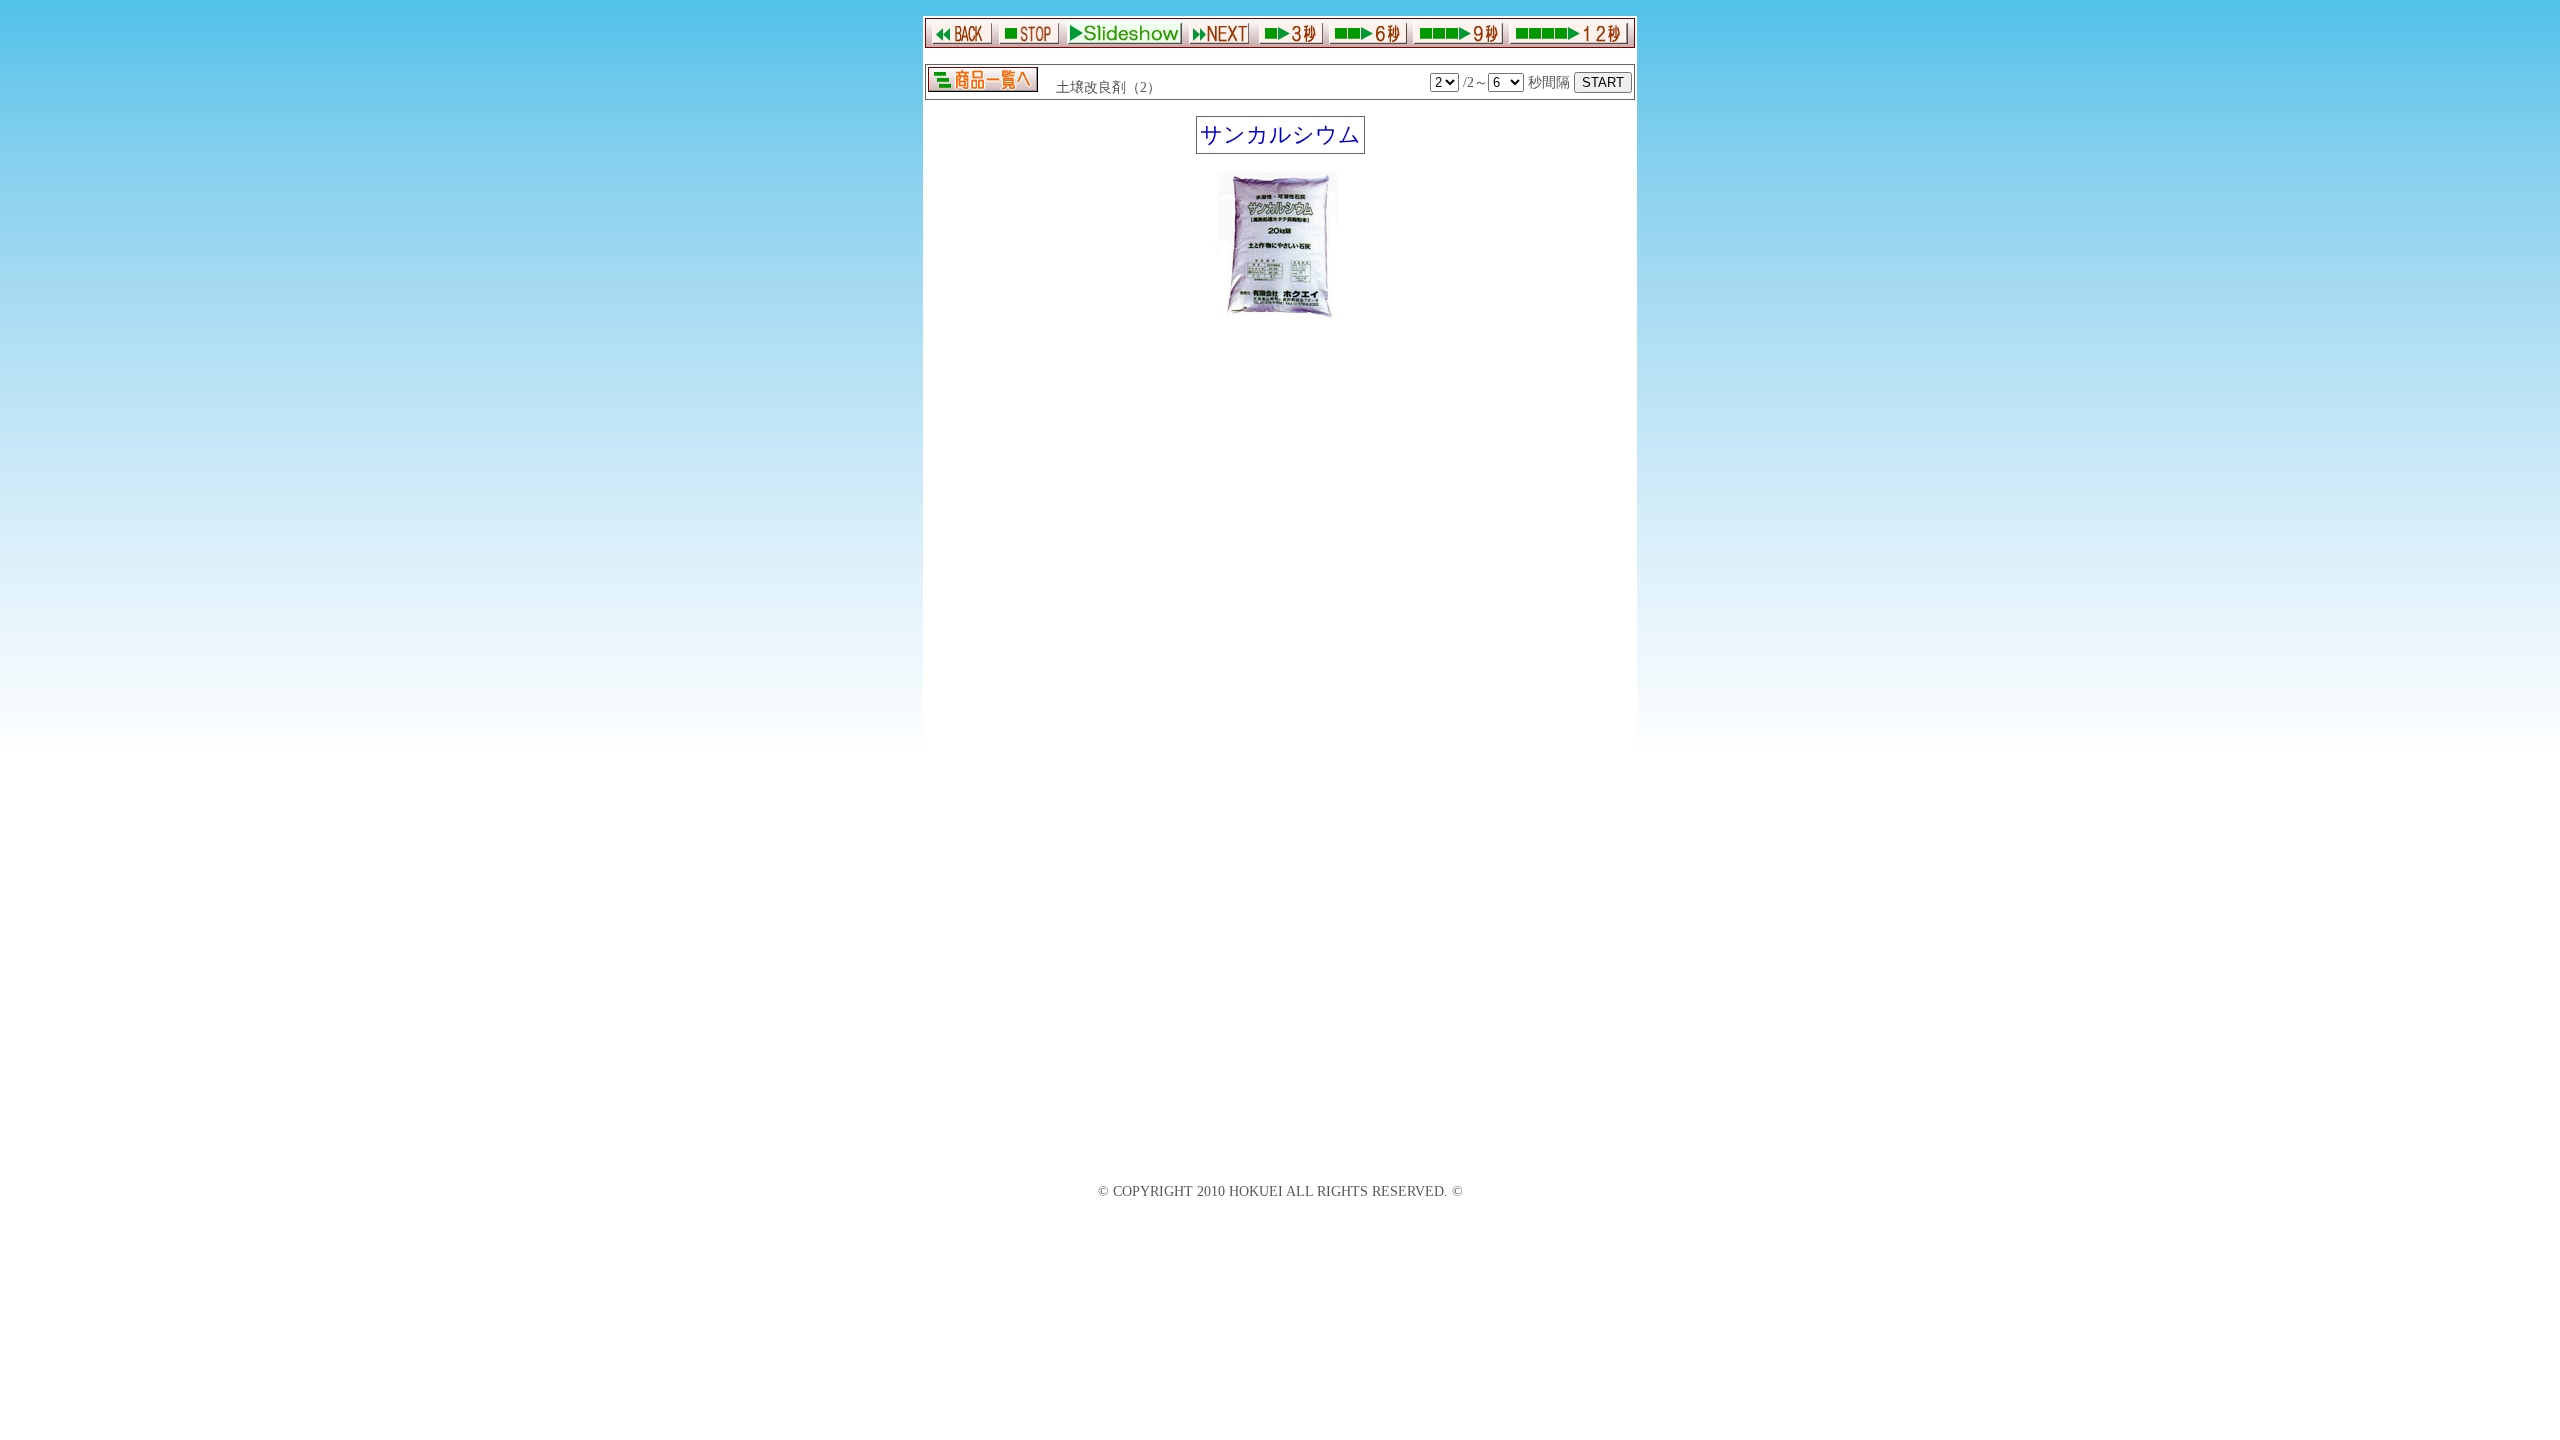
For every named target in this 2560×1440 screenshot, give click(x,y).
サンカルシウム (1280, 134)
